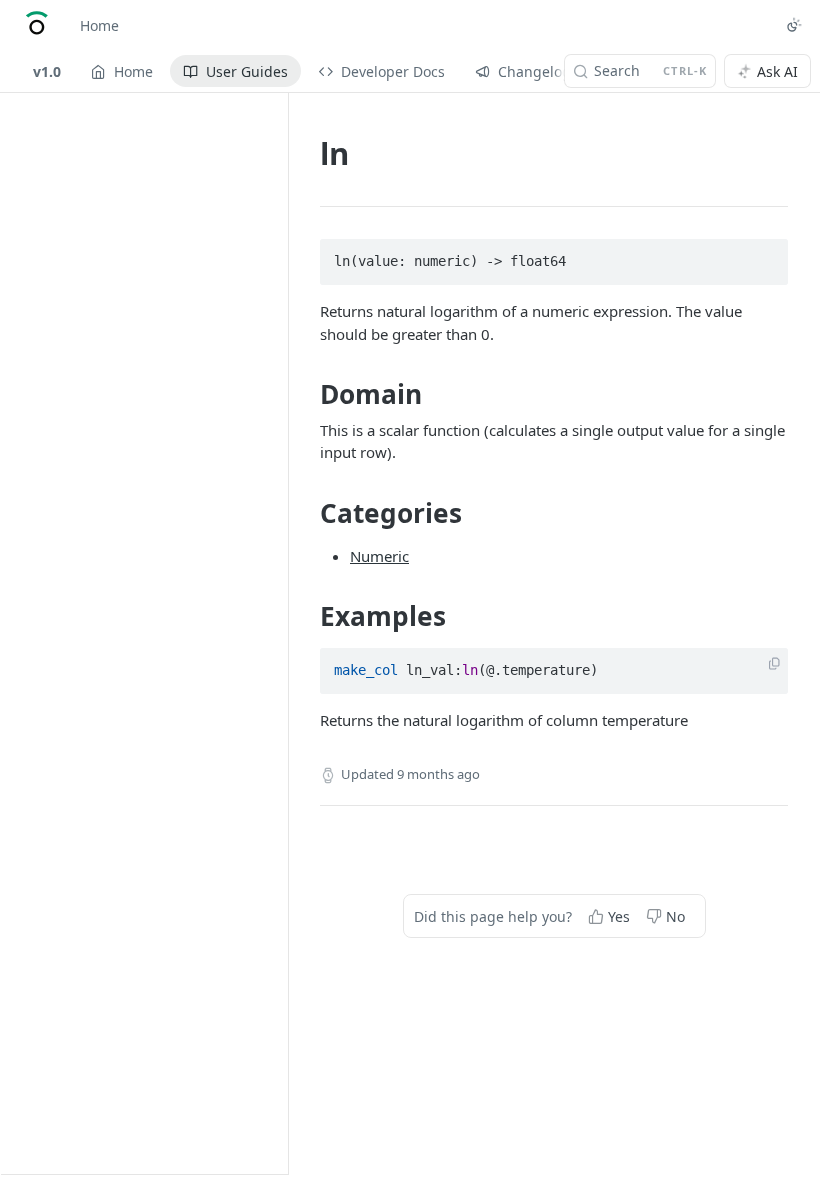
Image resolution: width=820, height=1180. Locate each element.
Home (99, 25)
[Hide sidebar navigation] (284, 633)
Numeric (379, 556)
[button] (774, 664)
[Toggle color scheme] (794, 25)
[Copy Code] (764, 256)
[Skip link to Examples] (306, 616)
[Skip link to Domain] (306, 395)
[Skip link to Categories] (306, 513)
